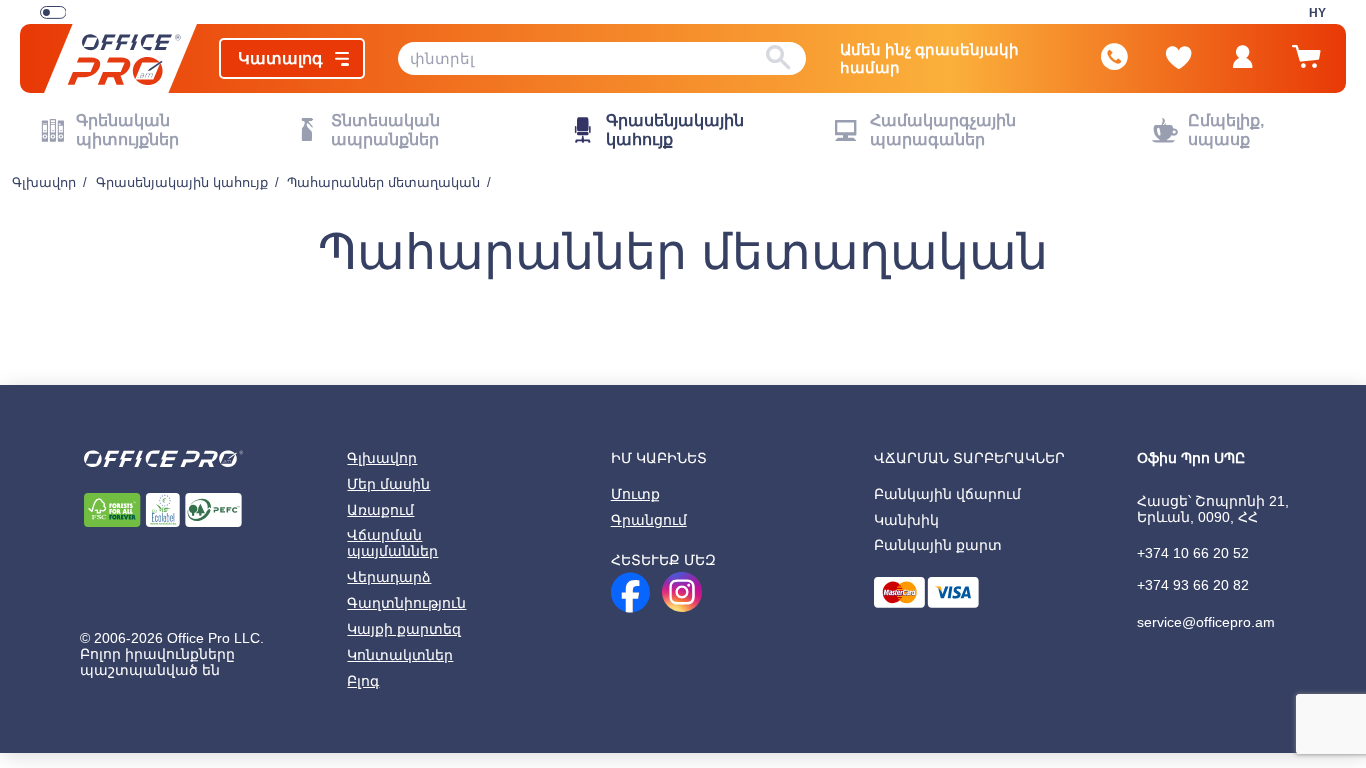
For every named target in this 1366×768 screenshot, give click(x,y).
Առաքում (380, 510)
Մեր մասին (388, 484)
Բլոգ (363, 681)
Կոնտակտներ (400, 655)
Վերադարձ (389, 577)
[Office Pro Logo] (120, 58)
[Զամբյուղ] (1306, 65)
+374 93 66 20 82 (1193, 585)
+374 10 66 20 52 (1193, 553)
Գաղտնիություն (406, 603)
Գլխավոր (382, 458)
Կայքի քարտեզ (404, 629)
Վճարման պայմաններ (392, 543)
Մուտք (635, 494)
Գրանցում (649, 520)
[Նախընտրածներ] (1179, 58)
